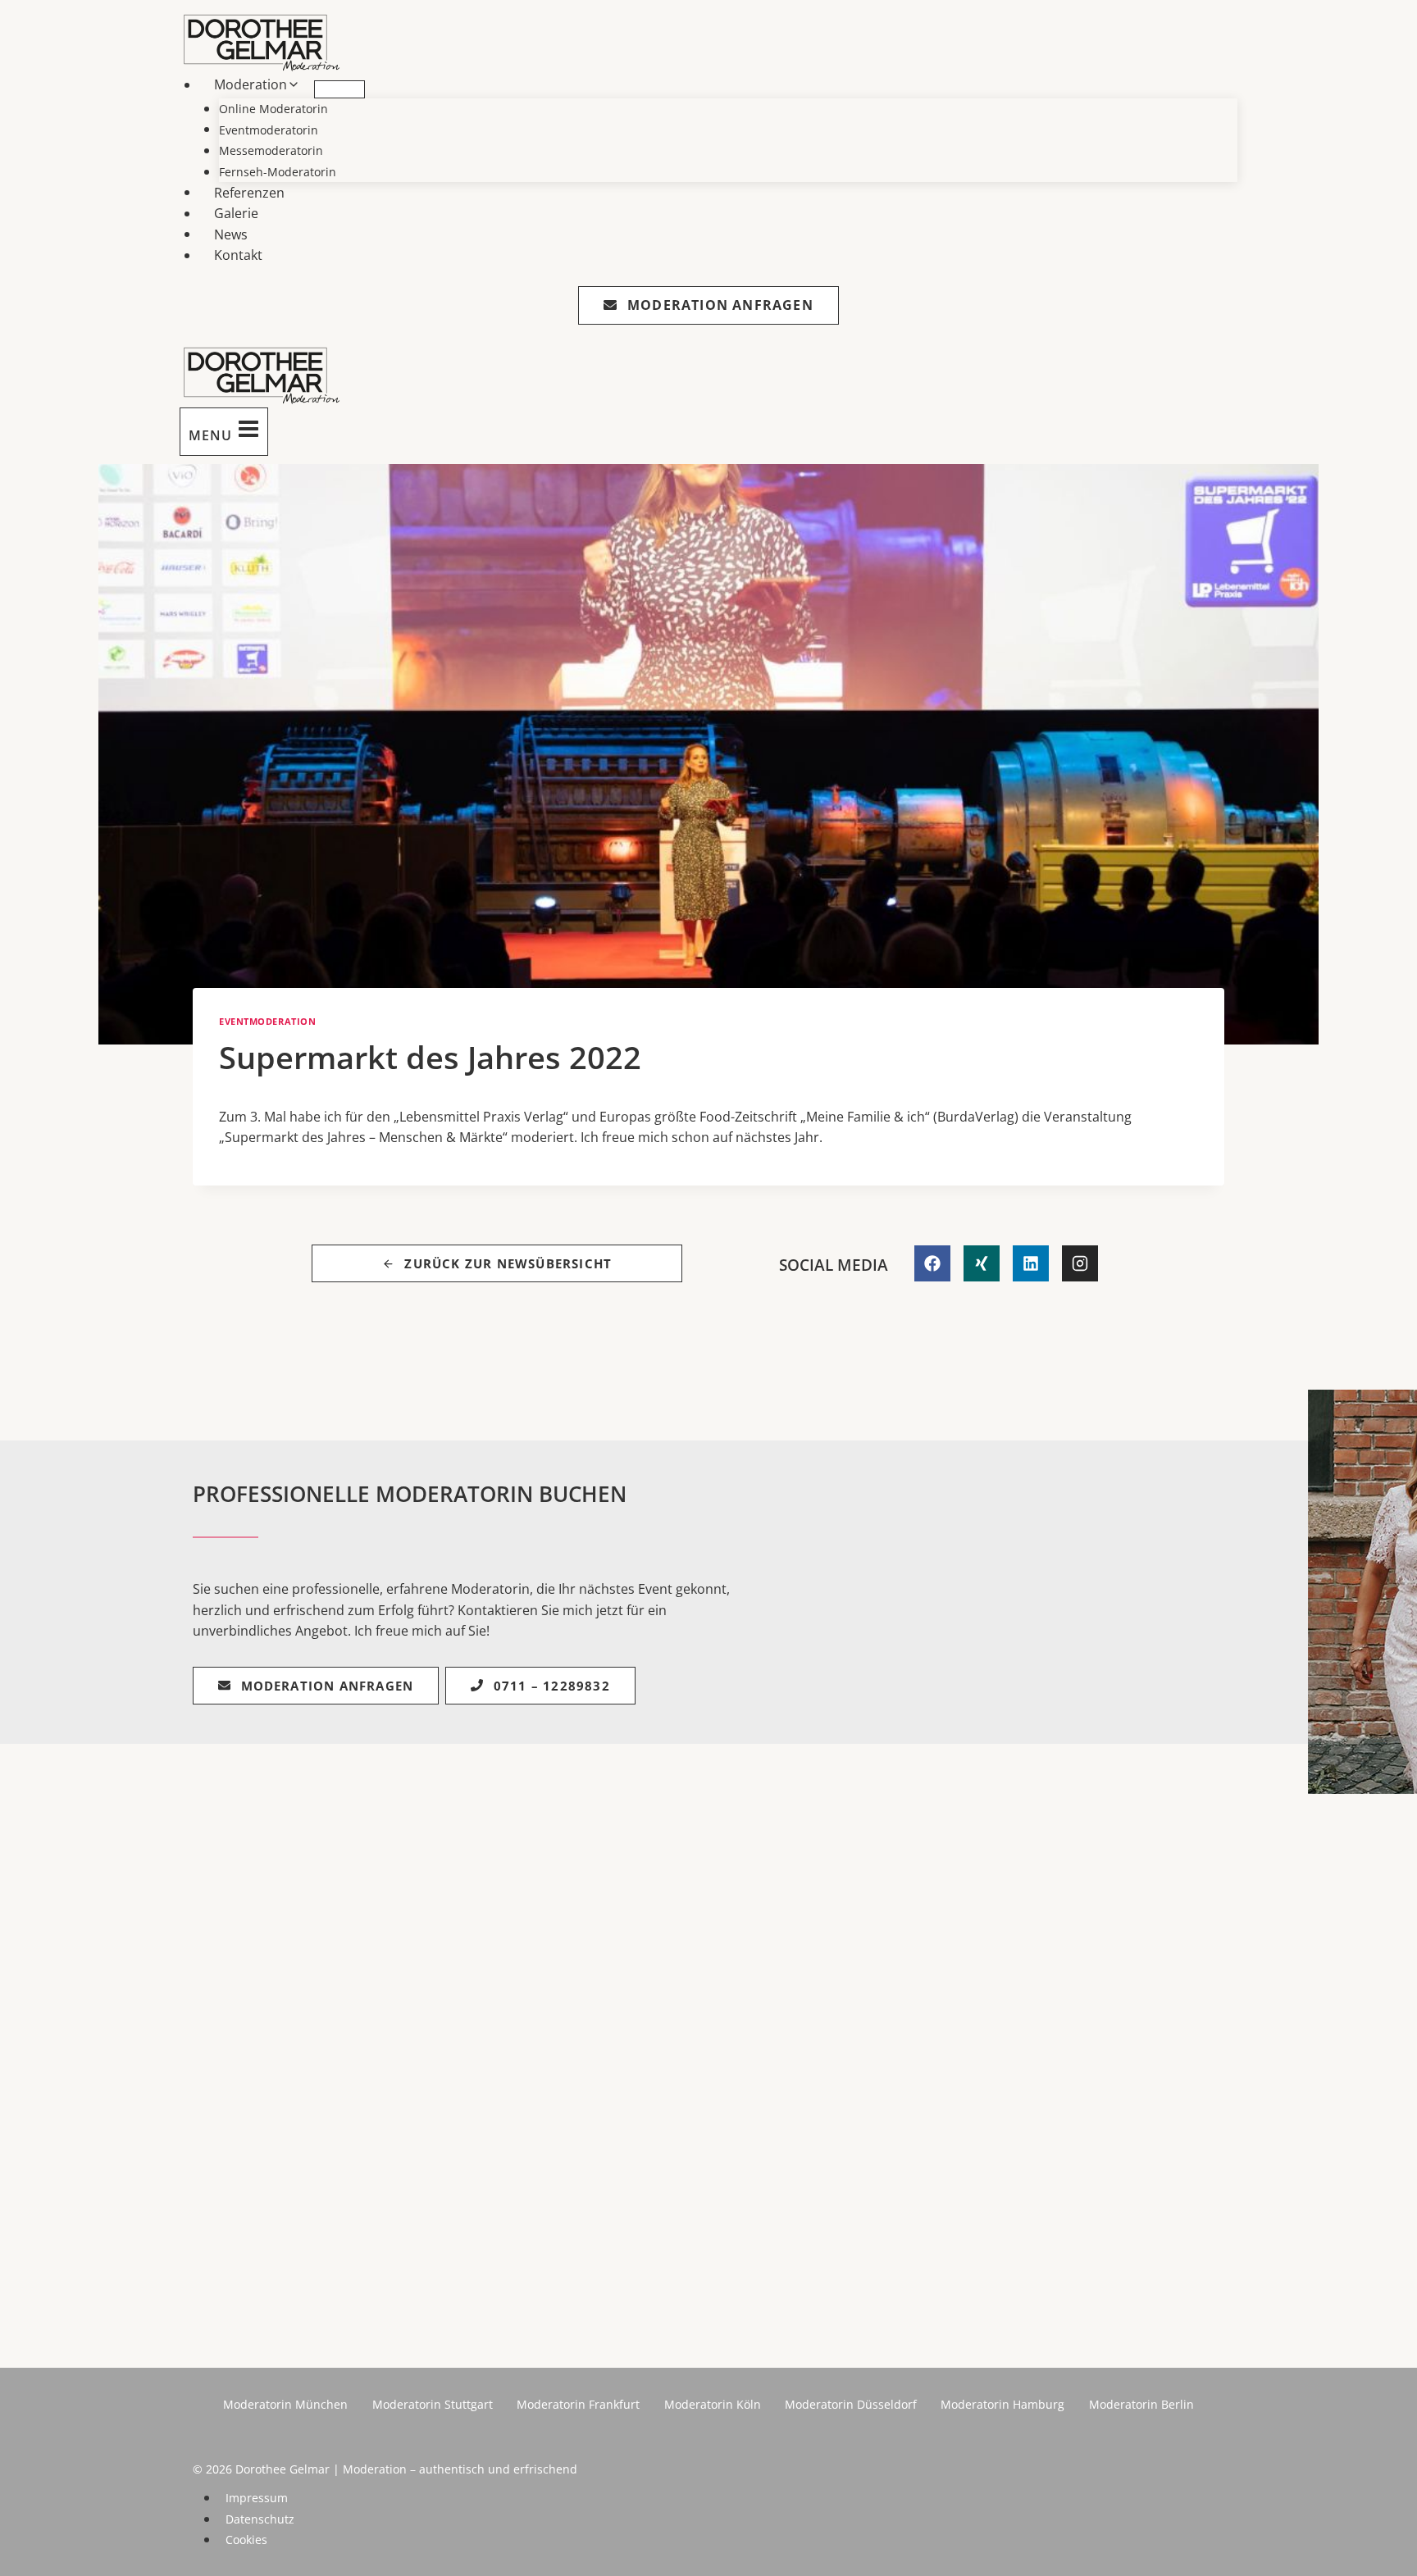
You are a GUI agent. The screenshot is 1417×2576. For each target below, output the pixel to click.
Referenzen (249, 192)
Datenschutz (260, 2519)
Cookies (246, 2540)
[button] (36, 2540)
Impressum (257, 2498)
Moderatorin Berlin (1141, 2404)
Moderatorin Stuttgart (433, 2404)
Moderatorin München (285, 2404)
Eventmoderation (267, 1021)
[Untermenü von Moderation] (339, 89)
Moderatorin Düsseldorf (851, 2404)
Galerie (236, 213)
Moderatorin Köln (713, 2404)
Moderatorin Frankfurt (578, 2404)
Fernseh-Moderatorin (278, 172)
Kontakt (238, 255)
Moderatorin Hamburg (1002, 2404)
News (231, 234)
